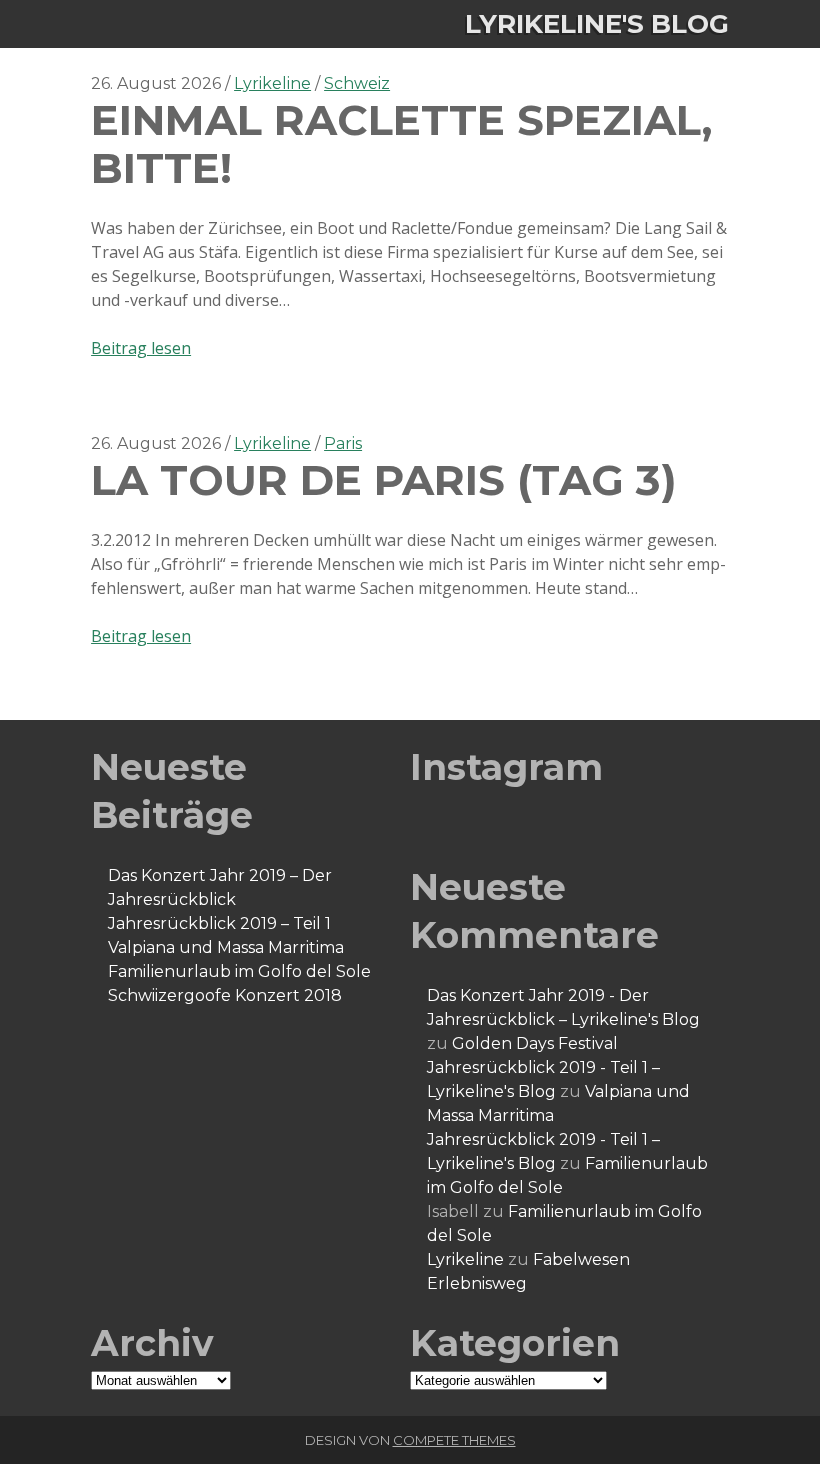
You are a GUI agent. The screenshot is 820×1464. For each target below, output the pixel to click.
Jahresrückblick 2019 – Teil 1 (219, 923)
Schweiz (357, 83)
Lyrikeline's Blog (597, 24)
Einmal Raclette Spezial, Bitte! (401, 144)
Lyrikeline (272, 83)
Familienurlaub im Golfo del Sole (239, 971)
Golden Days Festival (535, 1043)
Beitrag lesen (141, 348)
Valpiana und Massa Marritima (226, 947)
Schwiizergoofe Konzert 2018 (225, 995)
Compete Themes (454, 1440)
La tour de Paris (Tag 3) (384, 480)
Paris (343, 443)
